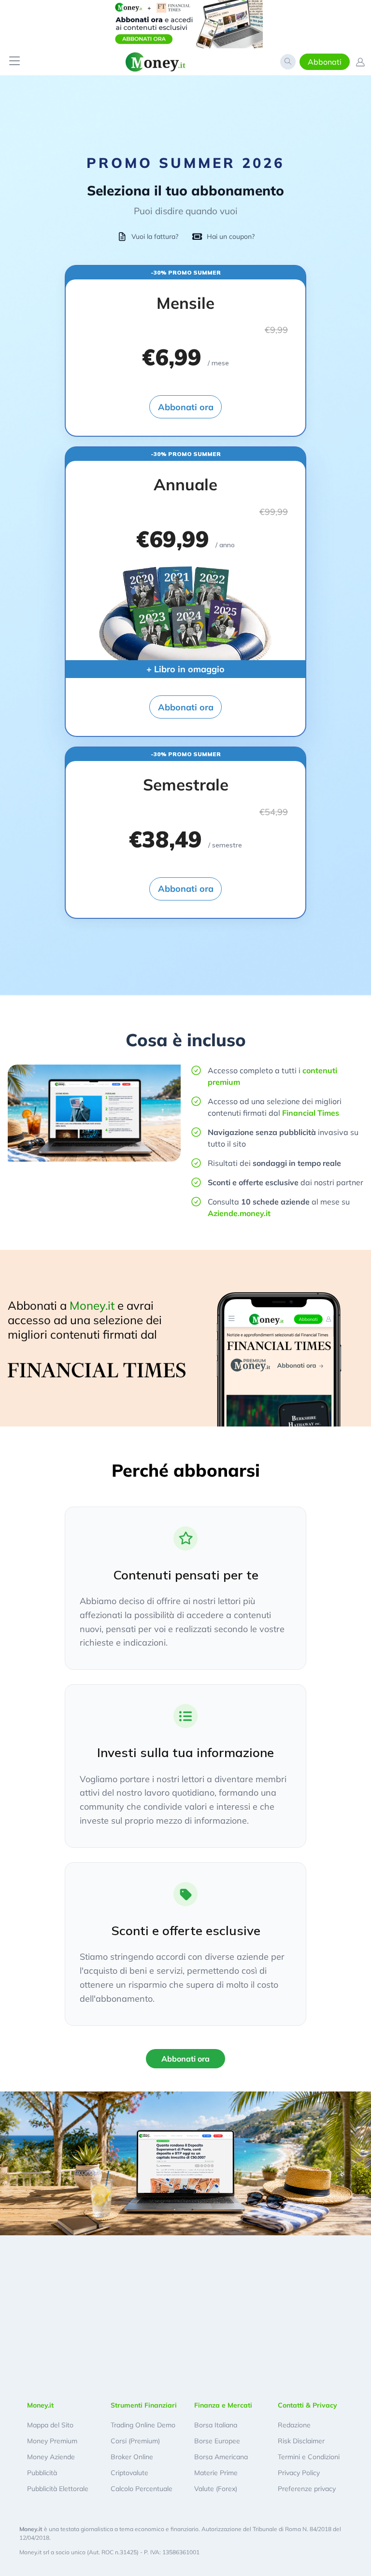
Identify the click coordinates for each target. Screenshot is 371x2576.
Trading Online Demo (143, 2425)
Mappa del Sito (50, 2425)
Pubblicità (42, 2473)
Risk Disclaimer (301, 2441)
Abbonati (325, 62)
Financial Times (311, 1113)
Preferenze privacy (307, 2489)
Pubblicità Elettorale (58, 2489)
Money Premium (52, 2441)
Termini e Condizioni (309, 2457)
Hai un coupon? (231, 236)
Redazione (294, 2425)
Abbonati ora (186, 407)
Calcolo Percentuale (142, 2489)
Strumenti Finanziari (144, 2405)
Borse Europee (217, 2441)
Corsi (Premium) (135, 2441)
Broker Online (132, 2457)
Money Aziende (51, 2457)
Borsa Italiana (216, 2425)
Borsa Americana (221, 2457)
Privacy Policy (299, 2473)
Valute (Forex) (216, 2489)
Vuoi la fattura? (155, 236)
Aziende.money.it (239, 1213)
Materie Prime (216, 2473)
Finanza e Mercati (223, 2405)
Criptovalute (129, 2473)
